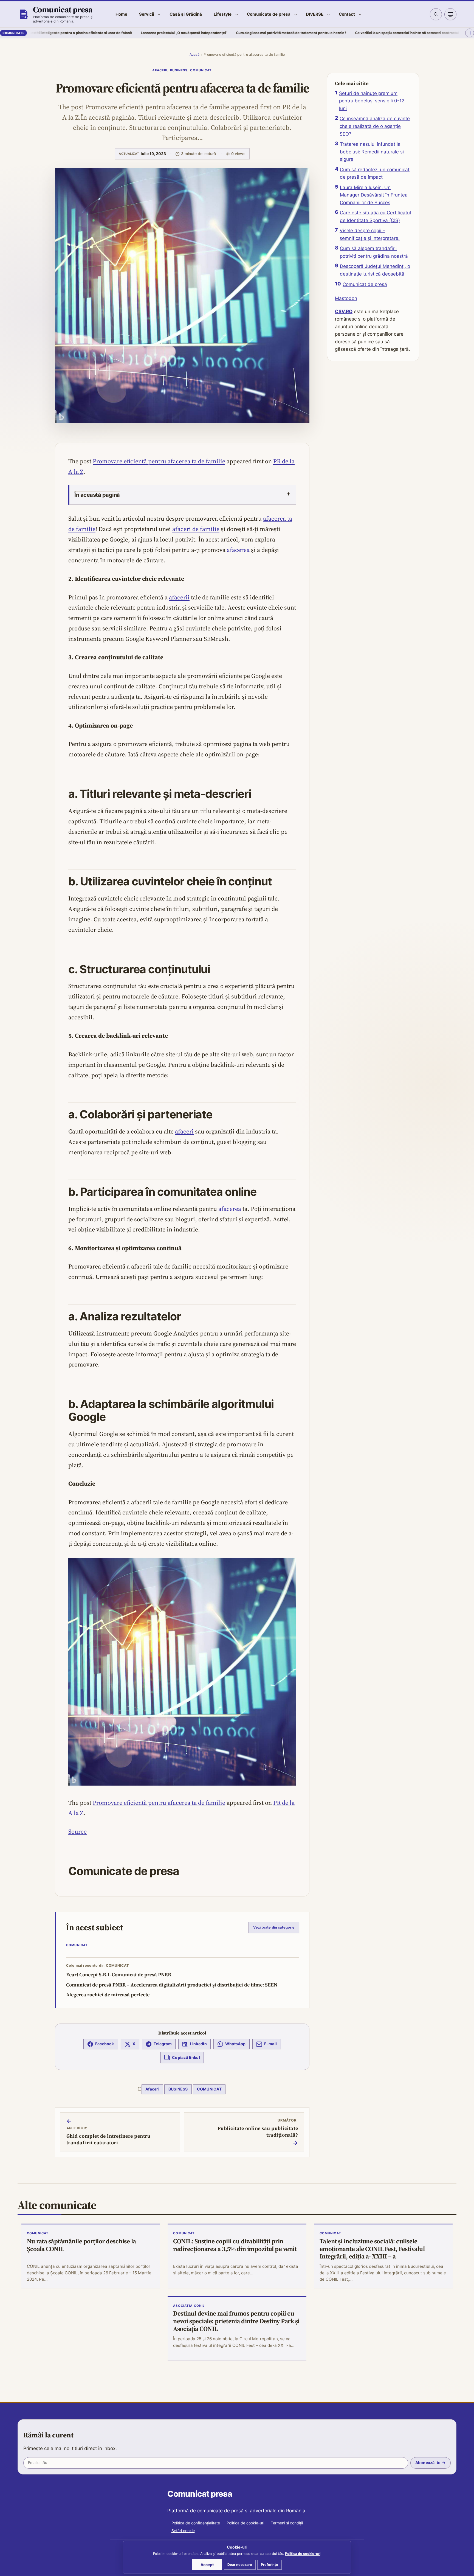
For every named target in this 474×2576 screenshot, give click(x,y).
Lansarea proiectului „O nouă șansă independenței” (95, 33)
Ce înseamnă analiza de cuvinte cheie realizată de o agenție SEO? (375, 126)
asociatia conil (189, 2306)
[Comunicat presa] (24, 14)
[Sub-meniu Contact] (360, 14)
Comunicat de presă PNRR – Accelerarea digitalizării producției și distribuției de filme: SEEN (172, 1985)
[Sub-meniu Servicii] (159, 14)
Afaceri (160, 70)
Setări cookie (183, 2531)
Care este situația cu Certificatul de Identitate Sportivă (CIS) (375, 217)
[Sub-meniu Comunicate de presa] (296, 14)
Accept (207, 2565)
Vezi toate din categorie (274, 1927)
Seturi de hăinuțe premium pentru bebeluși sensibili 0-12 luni (372, 101)
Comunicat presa (63, 9)
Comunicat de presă (365, 284)
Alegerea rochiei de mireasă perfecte (108, 1995)
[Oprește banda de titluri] (470, 33)
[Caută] (436, 14)
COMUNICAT (201, 70)
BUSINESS (179, 70)
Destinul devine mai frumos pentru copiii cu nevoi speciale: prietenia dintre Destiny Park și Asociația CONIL (236, 2321)
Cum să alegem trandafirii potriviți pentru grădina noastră (374, 252)
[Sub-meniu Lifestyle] (237, 14)
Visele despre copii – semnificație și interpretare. (370, 234)
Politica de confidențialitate (196, 2523)
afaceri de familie (196, 529)
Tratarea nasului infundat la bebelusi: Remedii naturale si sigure (372, 152)
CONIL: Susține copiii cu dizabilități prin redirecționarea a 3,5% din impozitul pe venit (235, 2245)
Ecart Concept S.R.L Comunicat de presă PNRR (119, 1975)
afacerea (238, 550)
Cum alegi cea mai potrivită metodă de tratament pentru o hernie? (202, 33)
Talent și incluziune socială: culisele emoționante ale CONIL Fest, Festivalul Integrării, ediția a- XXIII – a (372, 2249)
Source (77, 1831)
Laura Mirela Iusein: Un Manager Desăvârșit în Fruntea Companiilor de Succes (374, 195)
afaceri (184, 1131)
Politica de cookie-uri (245, 2523)
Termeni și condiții (287, 2523)
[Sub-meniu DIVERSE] (328, 14)
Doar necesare (240, 2565)
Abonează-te (428, 2463)
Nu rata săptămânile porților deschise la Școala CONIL (81, 2245)
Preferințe (270, 2565)
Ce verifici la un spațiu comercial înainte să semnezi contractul (318, 33)
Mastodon (346, 298)
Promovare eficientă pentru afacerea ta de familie (159, 461)
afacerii (179, 597)
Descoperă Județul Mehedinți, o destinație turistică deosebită (375, 270)
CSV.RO (344, 312)
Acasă (194, 54)
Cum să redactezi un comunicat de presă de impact (375, 173)
